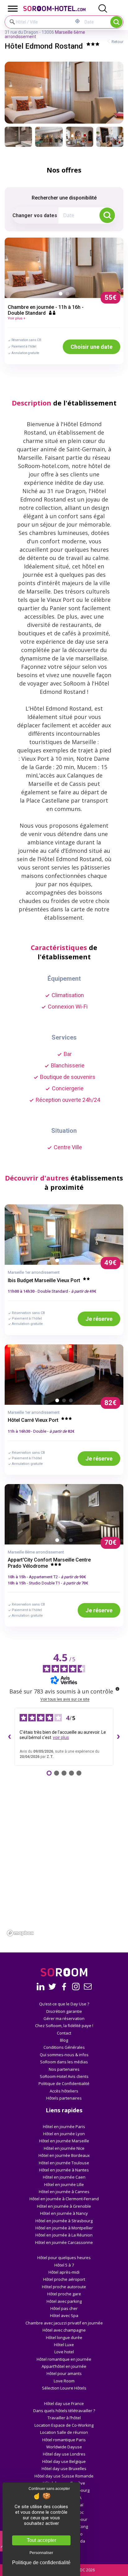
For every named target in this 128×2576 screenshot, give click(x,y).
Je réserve (99, 1319)
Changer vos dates (35, 215)
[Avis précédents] (10, 1737)
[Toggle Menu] (13, 9)
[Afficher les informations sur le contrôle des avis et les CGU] (117, 1689)
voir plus (61, 1737)
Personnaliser (41, 2553)
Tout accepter (41, 2540)
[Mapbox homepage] (20, 1933)
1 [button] (62, 295)
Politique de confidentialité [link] (41, 2563)
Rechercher (116, 22)
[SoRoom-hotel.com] (60, 9)
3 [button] (72, 1262)
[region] (64, 1884)
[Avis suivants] (118, 1737)
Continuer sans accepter (49, 2489)
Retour (117, 42)
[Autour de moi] (78, 21)
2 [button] (69, 295)
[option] (64, 267)
